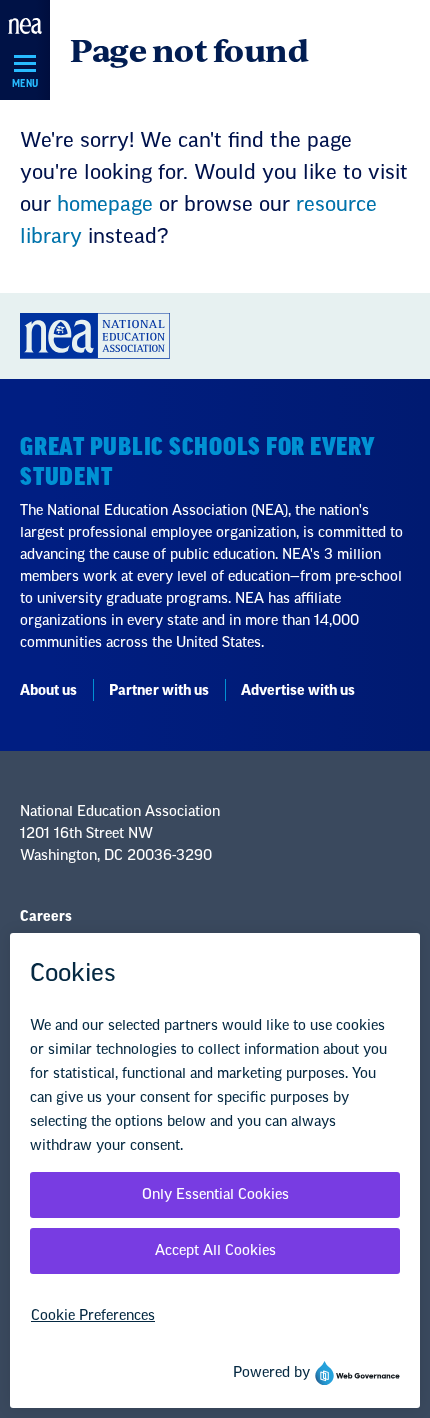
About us (48, 691)
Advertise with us (298, 691)
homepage (105, 205)
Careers (46, 917)
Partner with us (159, 691)
